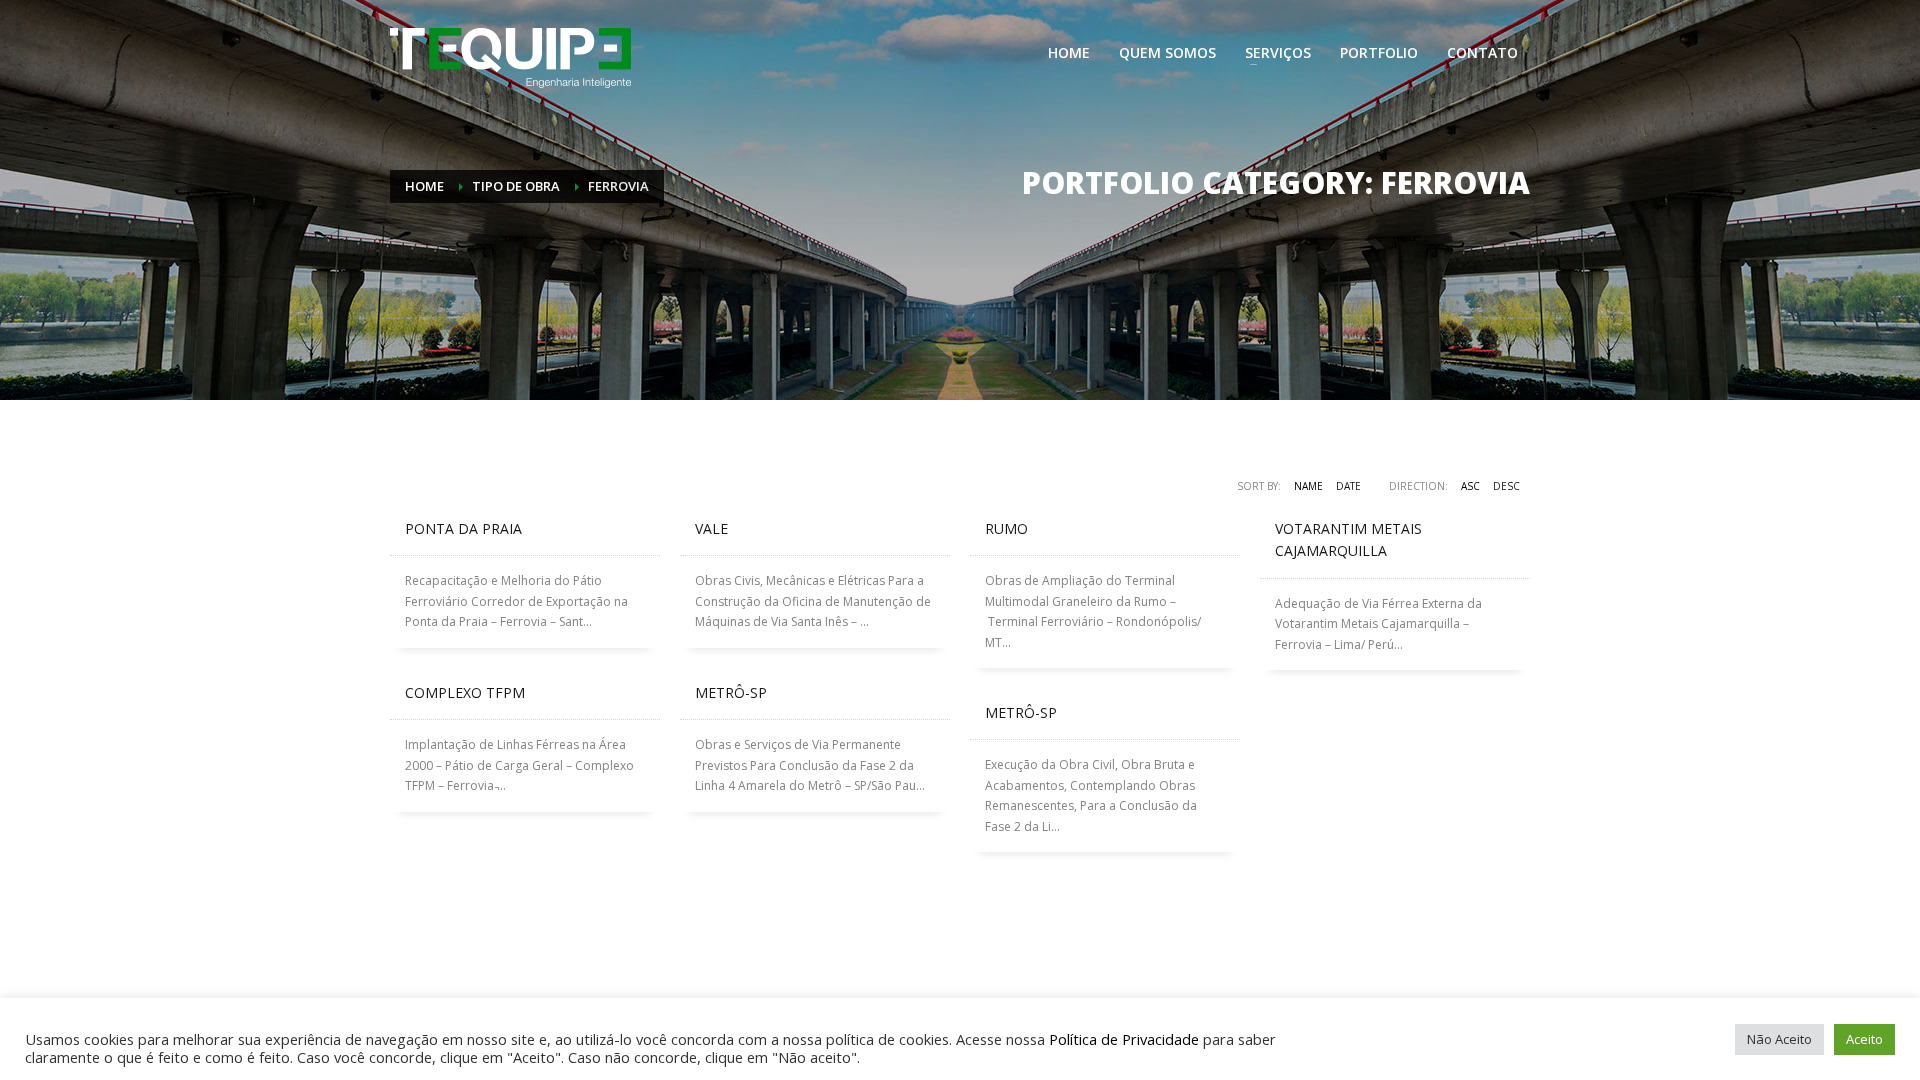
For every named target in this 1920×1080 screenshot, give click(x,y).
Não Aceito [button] (1779, 1039)
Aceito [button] (1864, 1039)
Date (1348, 486)
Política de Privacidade (1124, 1039)
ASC (1470, 486)
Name (1308, 486)
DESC (1506, 486)
